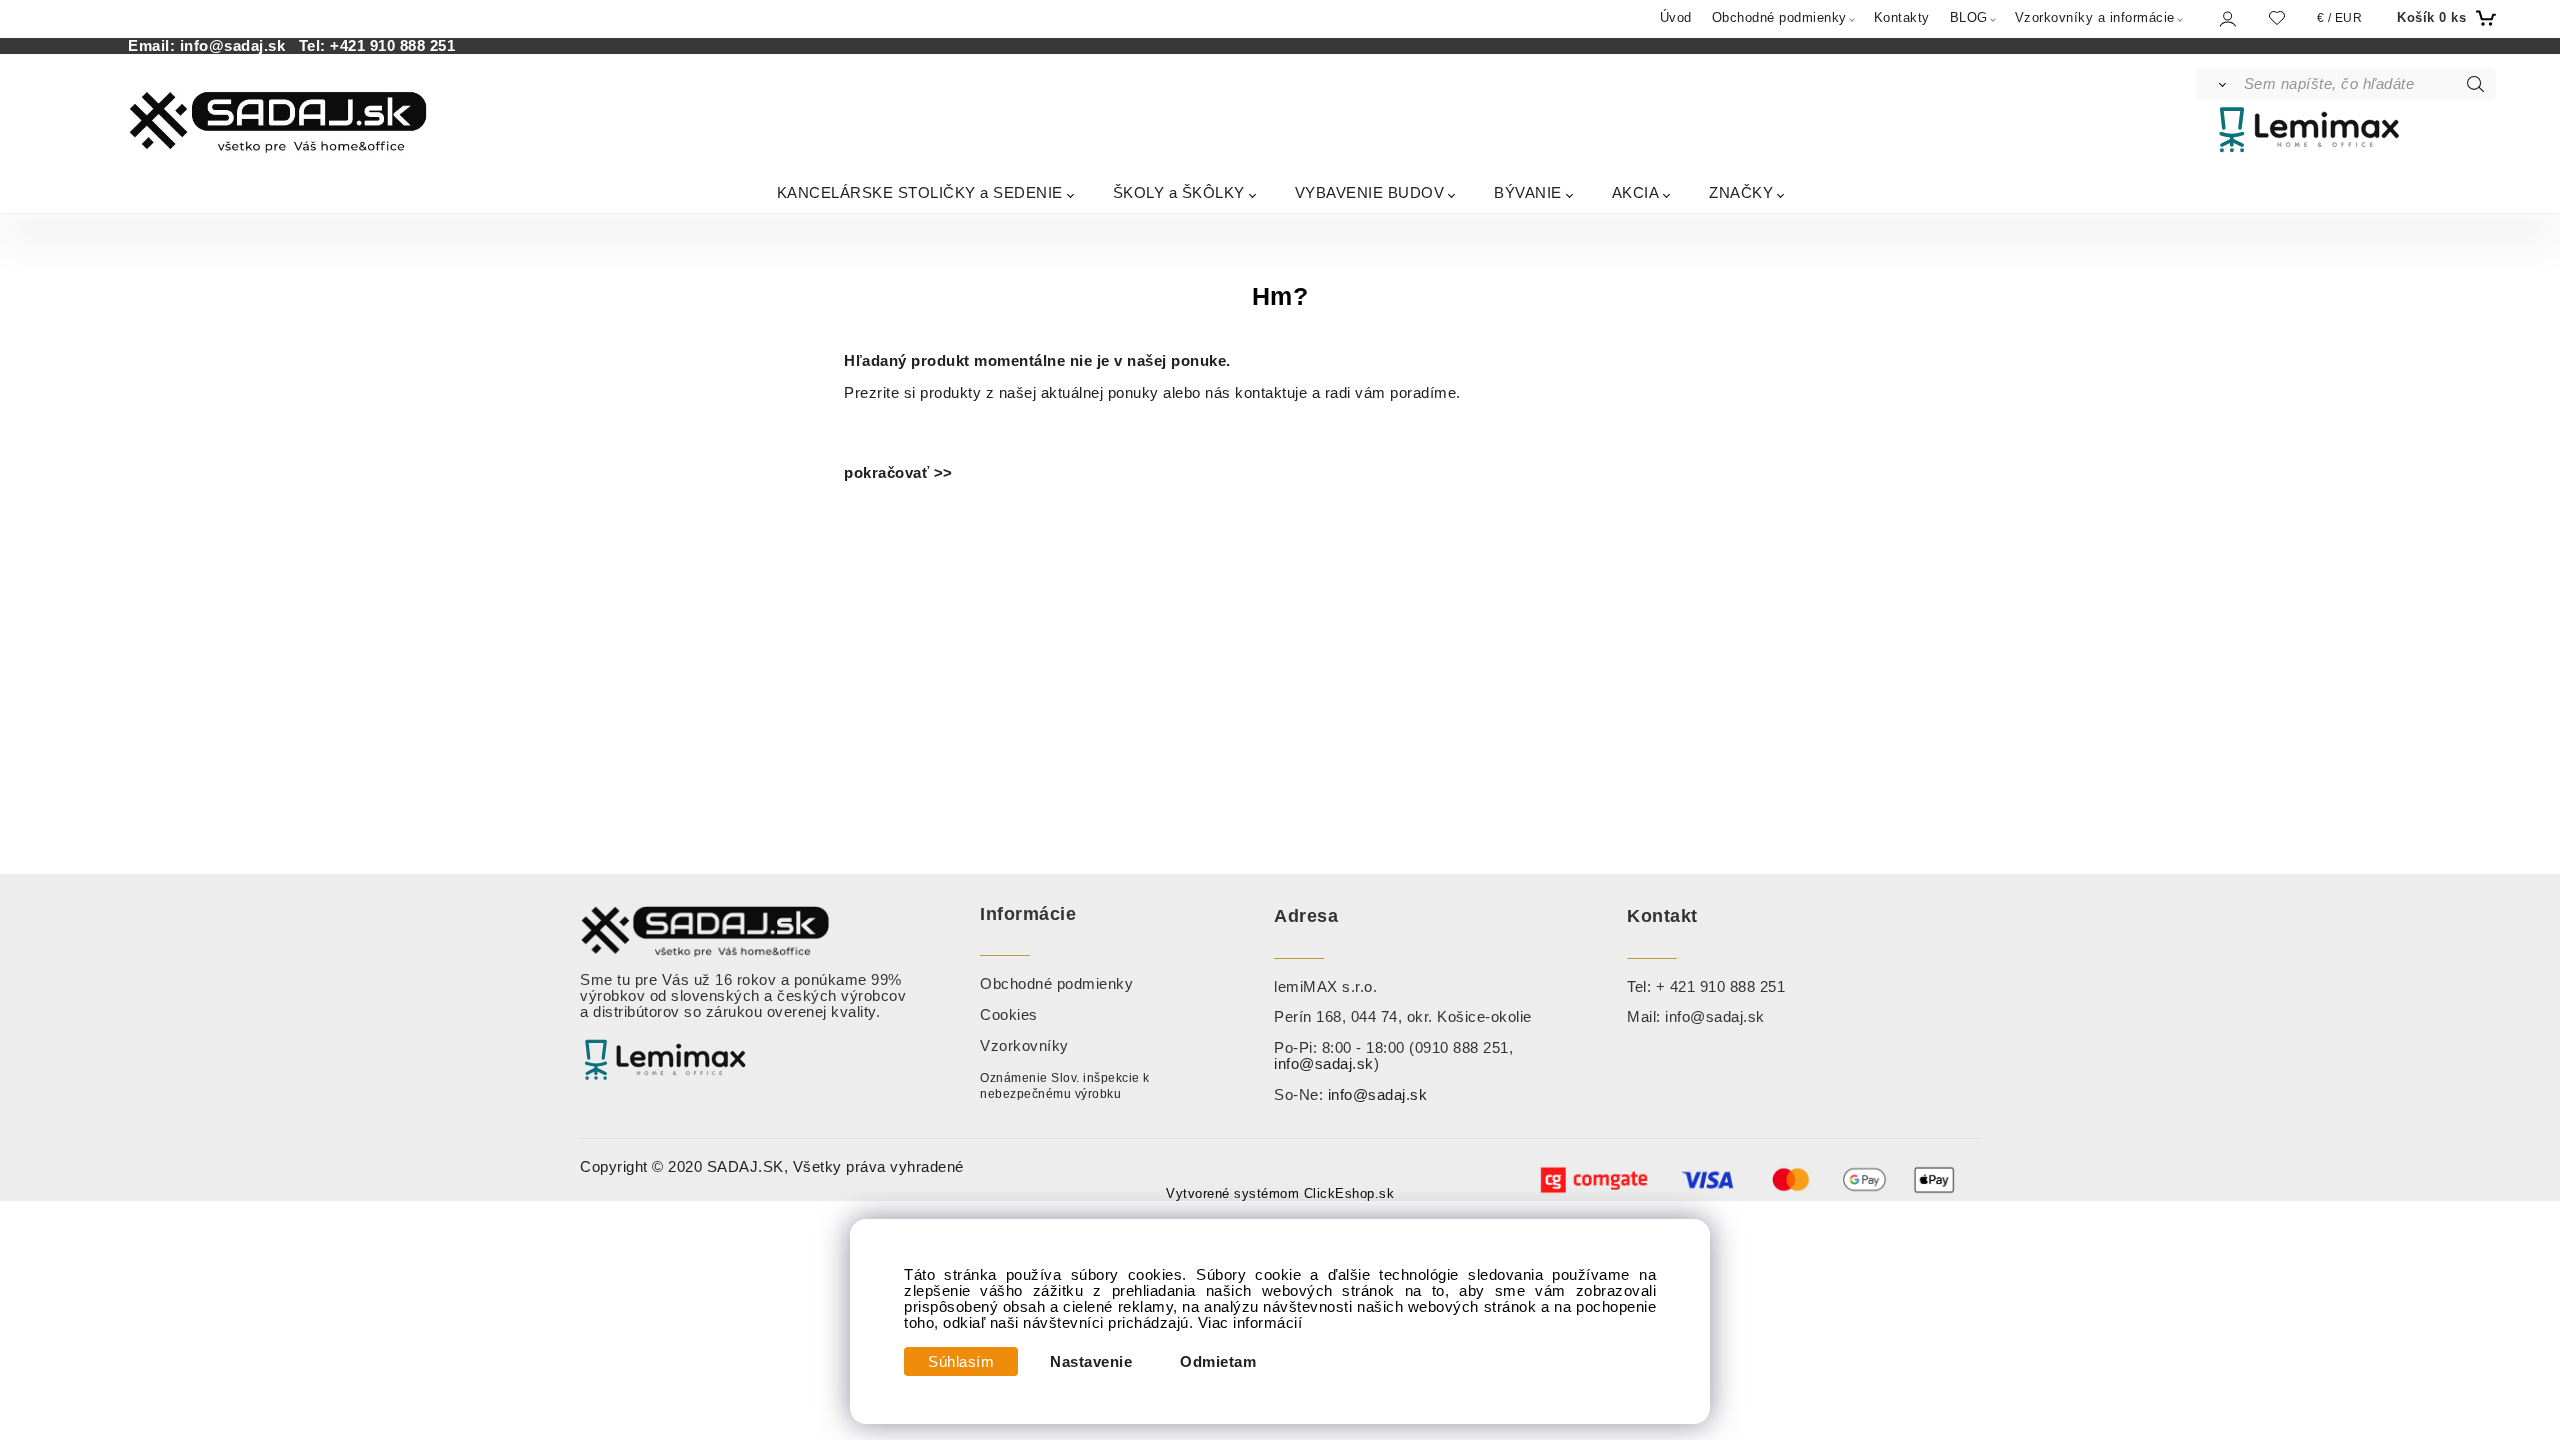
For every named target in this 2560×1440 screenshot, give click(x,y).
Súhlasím (961, 1362)
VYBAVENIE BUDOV (1370, 192)
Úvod (1676, 17)
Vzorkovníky (1024, 1046)
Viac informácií (1250, 1323)
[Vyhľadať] (2218, 84)
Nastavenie (1091, 1362)
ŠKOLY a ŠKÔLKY (1179, 192)
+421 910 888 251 (392, 46)
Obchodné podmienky (1779, 17)
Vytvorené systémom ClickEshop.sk (1280, 1194)
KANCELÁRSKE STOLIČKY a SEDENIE (920, 192)
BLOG (1969, 17)
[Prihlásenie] (2226, 18)
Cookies (1009, 1015)
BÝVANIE (1528, 192)
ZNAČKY (1741, 192)
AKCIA (1636, 192)
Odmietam (1218, 1362)
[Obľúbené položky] (2277, 17)
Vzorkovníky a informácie (2095, 17)
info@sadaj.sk (237, 46)
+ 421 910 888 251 (1721, 987)
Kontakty (1902, 17)
